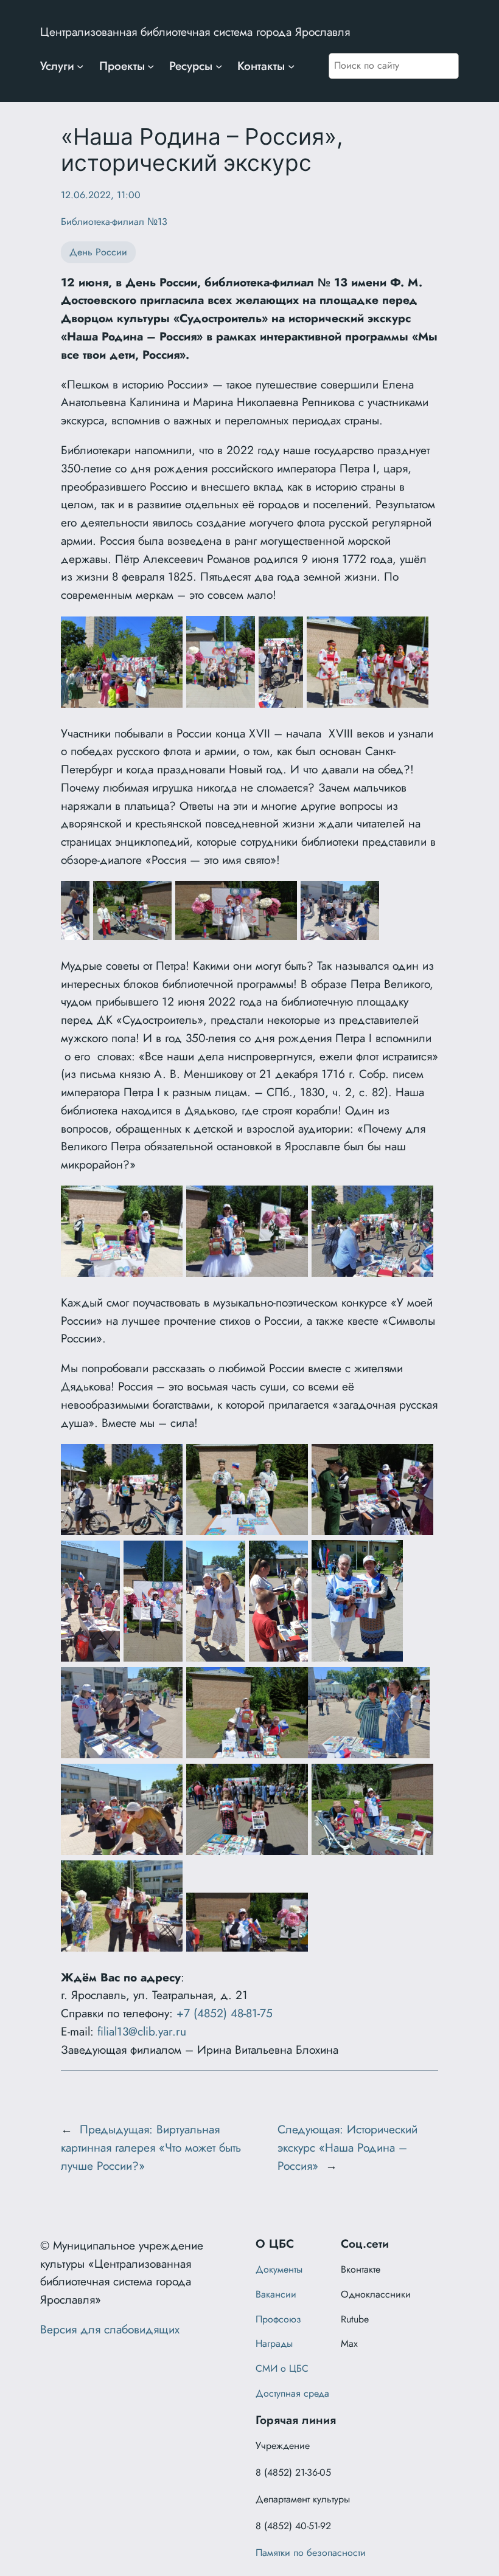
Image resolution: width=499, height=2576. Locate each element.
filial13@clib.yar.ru (142, 2031)
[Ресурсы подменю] (219, 66)
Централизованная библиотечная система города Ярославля (195, 32)
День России (98, 252)
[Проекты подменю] (151, 66)
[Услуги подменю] (80, 66)
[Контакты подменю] (291, 66)
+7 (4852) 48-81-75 (225, 2013)
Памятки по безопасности (311, 2553)
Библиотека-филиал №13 (114, 222)
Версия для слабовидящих (110, 2329)
